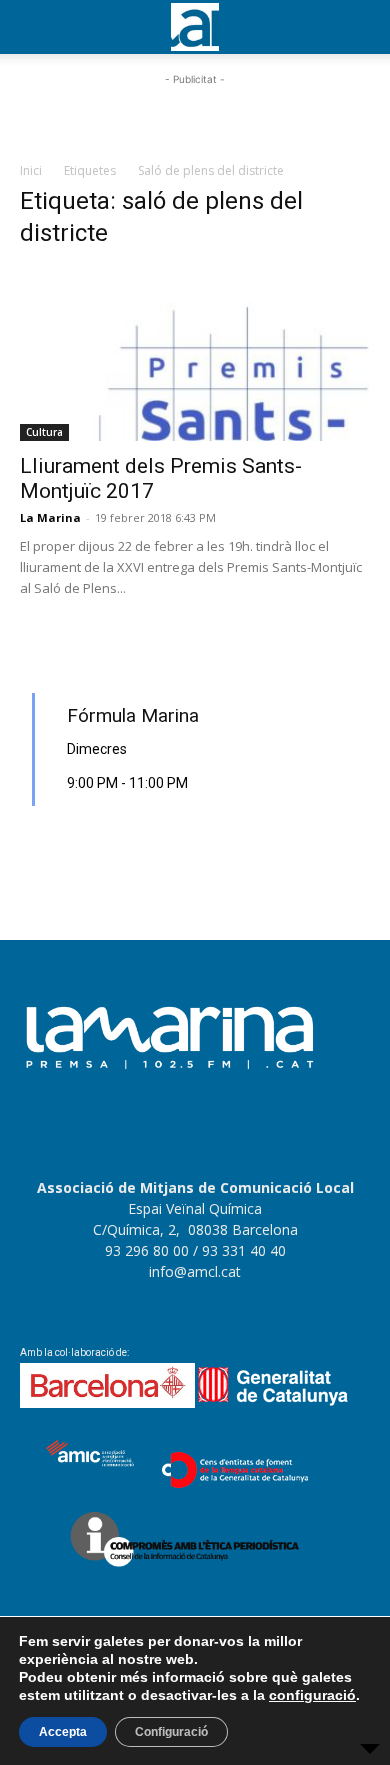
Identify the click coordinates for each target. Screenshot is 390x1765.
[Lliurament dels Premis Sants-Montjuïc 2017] (195, 354)
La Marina (50, 517)
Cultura (44, 432)
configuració (312, 1695)
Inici (31, 170)
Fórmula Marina (133, 715)
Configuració (171, 1732)
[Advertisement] (195, 115)
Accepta (63, 1732)
